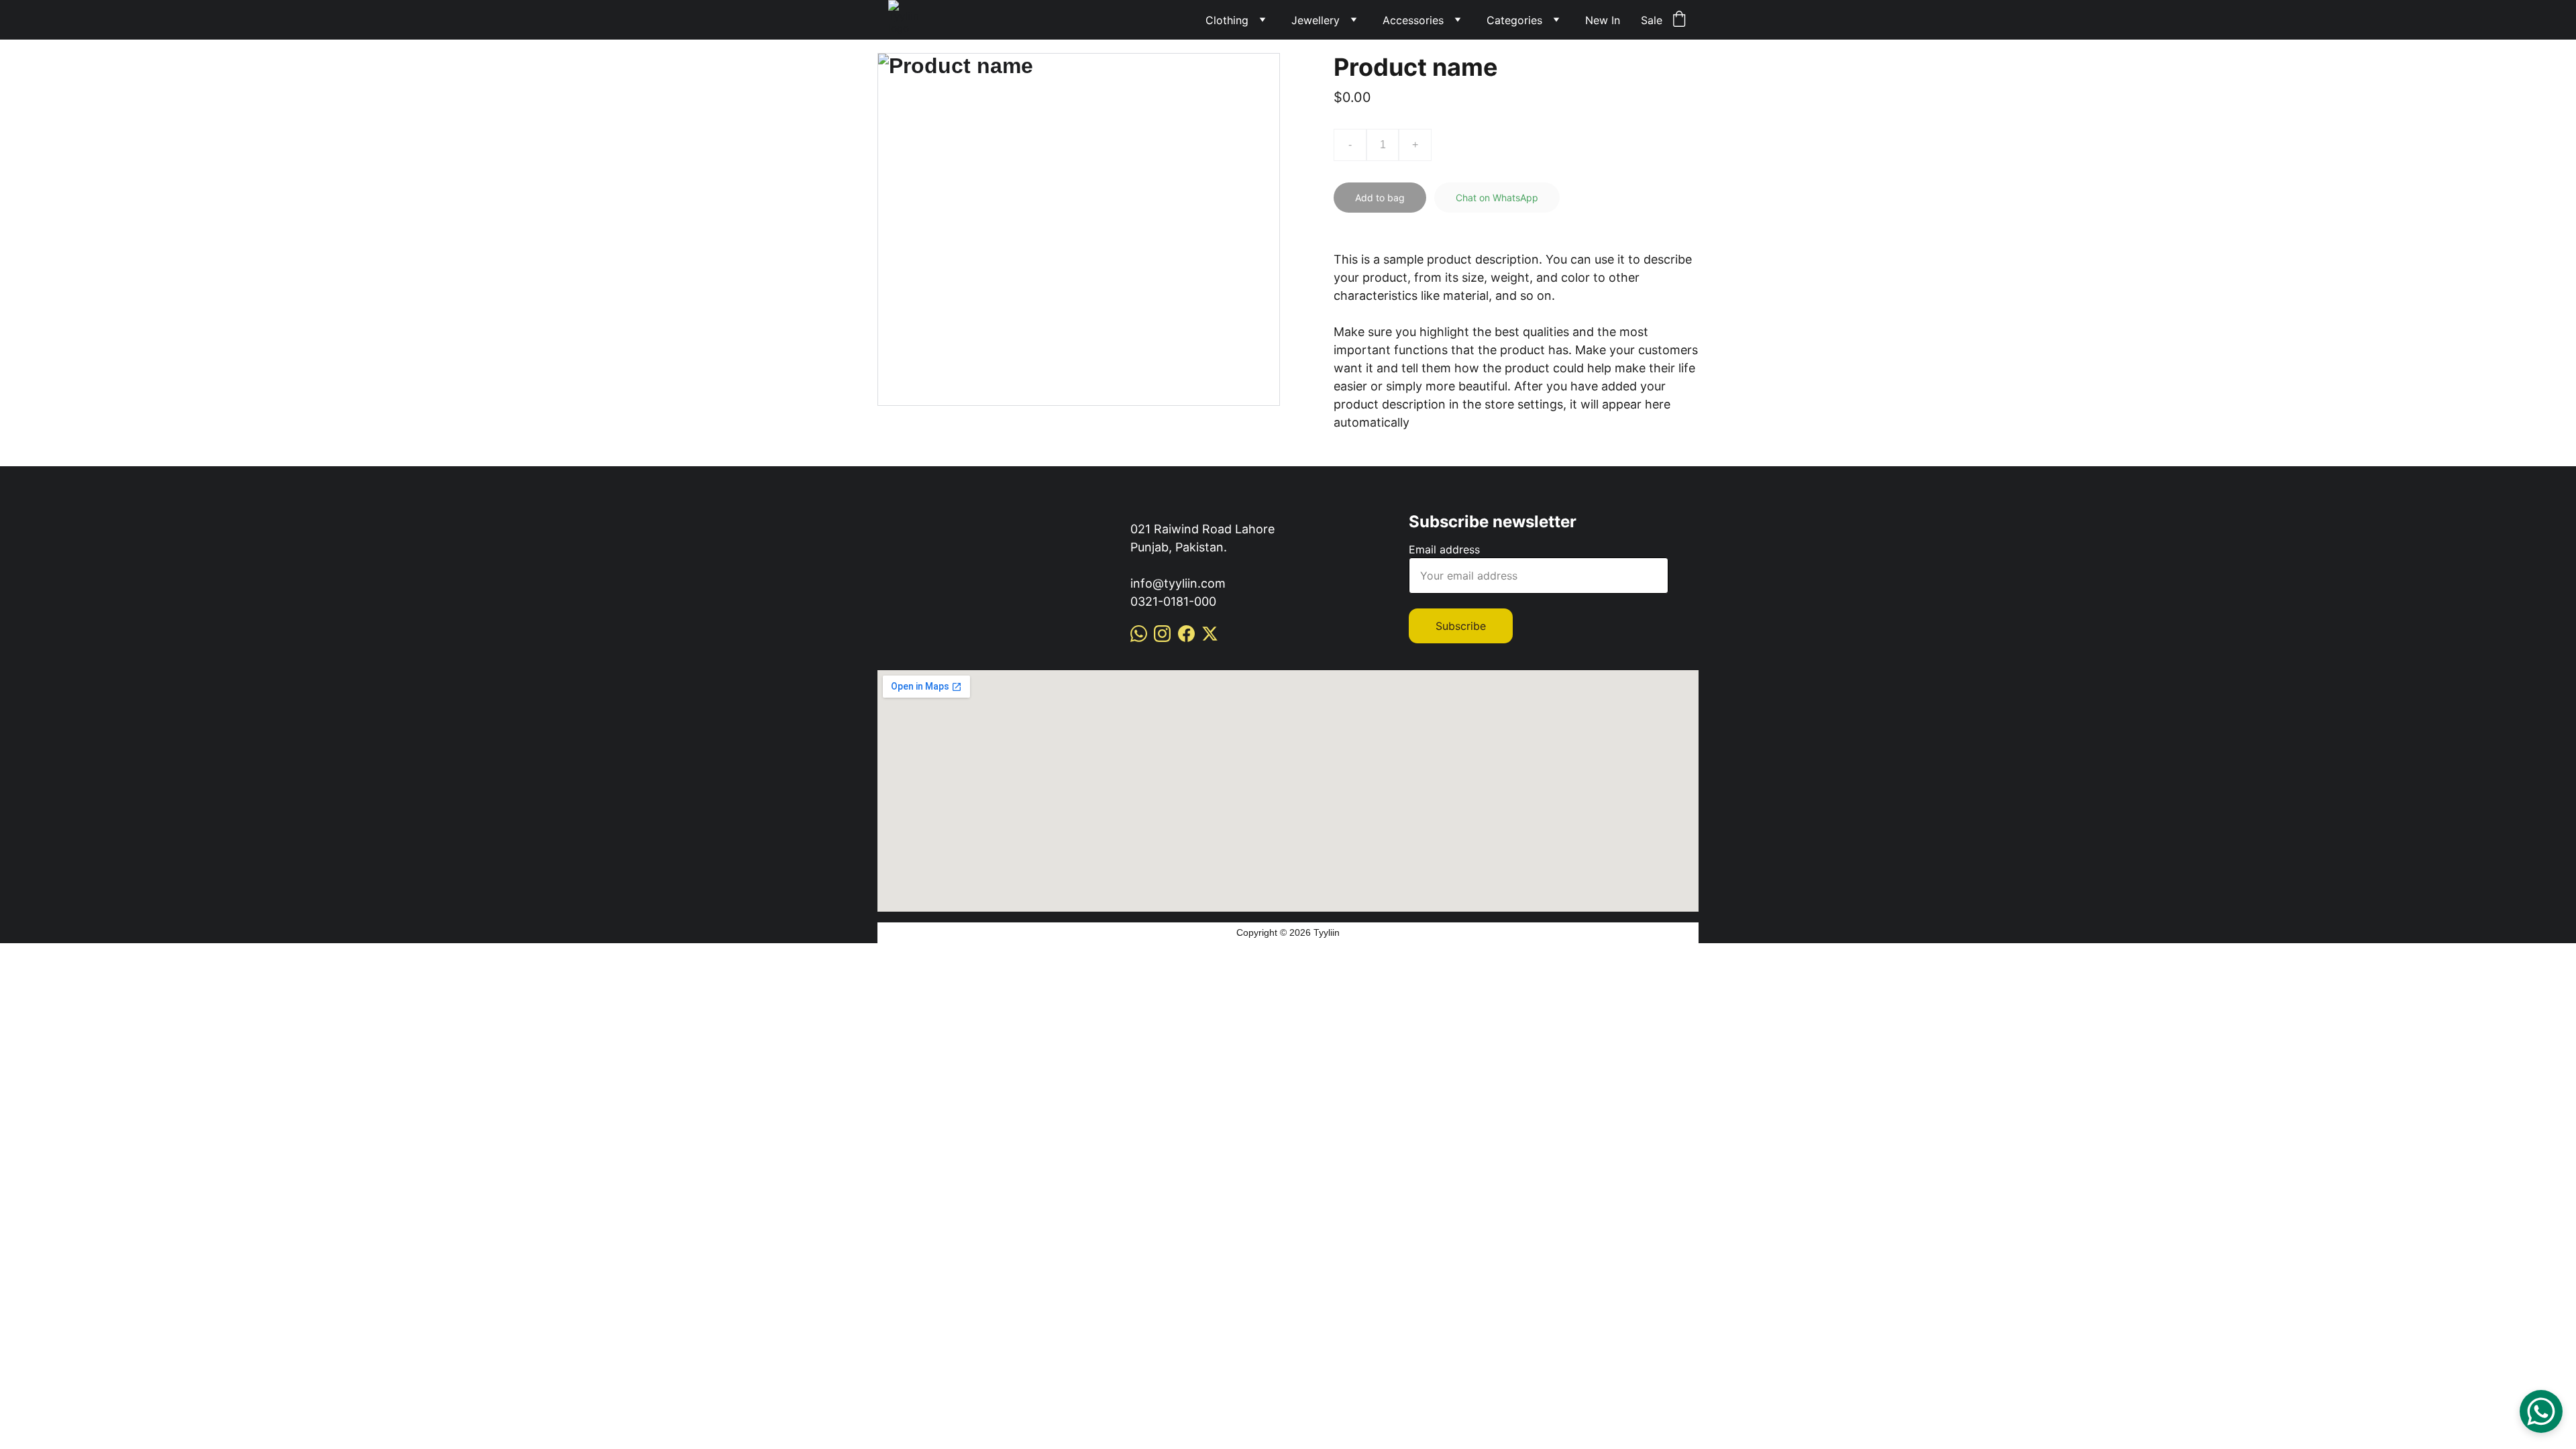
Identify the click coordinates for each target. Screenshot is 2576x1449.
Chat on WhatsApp (1497, 198)
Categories (1514, 20)
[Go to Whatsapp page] (1139, 634)
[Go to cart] (1679, 20)
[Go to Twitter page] (1210, 634)
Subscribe (1461, 626)
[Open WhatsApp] (2541, 1411)
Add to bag (1380, 198)
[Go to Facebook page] (1186, 634)
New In (1603, 20)
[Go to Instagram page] (1162, 634)
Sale (1652, 20)
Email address (1444, 549)
